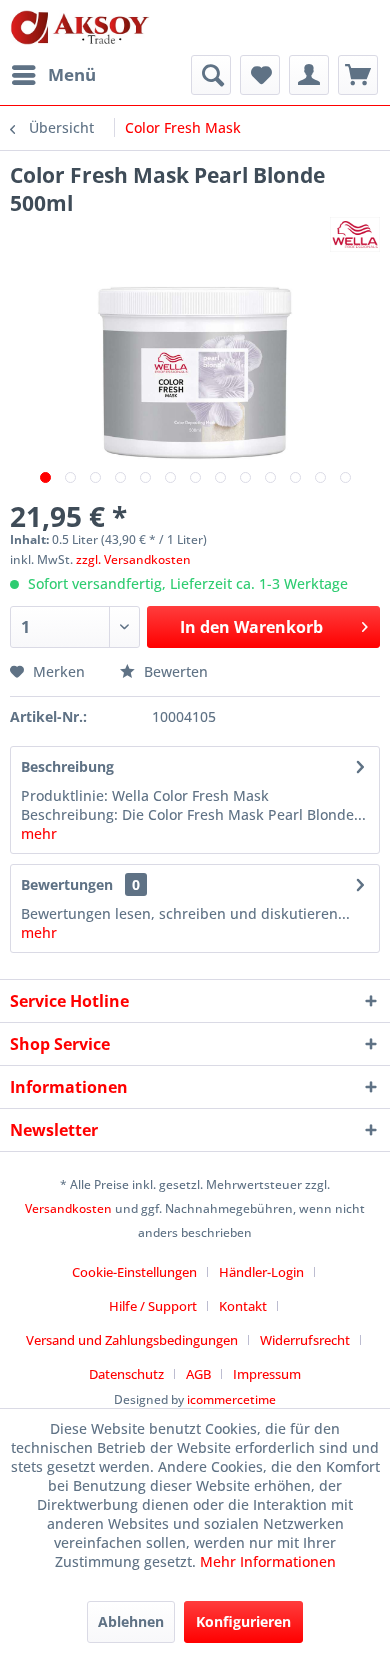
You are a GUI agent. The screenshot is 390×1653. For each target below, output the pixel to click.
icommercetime (231, 1399)
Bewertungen (67, 884)
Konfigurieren (243, 1621)
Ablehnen (131, 1621)
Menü (72, 74)
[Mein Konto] (309, 75)
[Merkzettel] (260, 75)
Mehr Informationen (268, 1561)
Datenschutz (126, 1374)
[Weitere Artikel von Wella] (355, 234)
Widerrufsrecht (305, 1340)
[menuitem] (53, 75)
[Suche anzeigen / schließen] (211, 75)
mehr (39, 833)
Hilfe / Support (153, 1306)
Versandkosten (68, 1208)
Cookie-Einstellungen (134, 1272)
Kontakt (243, 1306)
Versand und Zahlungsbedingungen (132, 1340)
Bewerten (174, 671)
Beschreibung (67, 766)
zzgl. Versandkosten (133, 559)
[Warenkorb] (358, 75)
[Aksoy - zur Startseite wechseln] (80, 27)
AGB (198, 1374)
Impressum (267, 1374)
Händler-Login (261, 1272)
